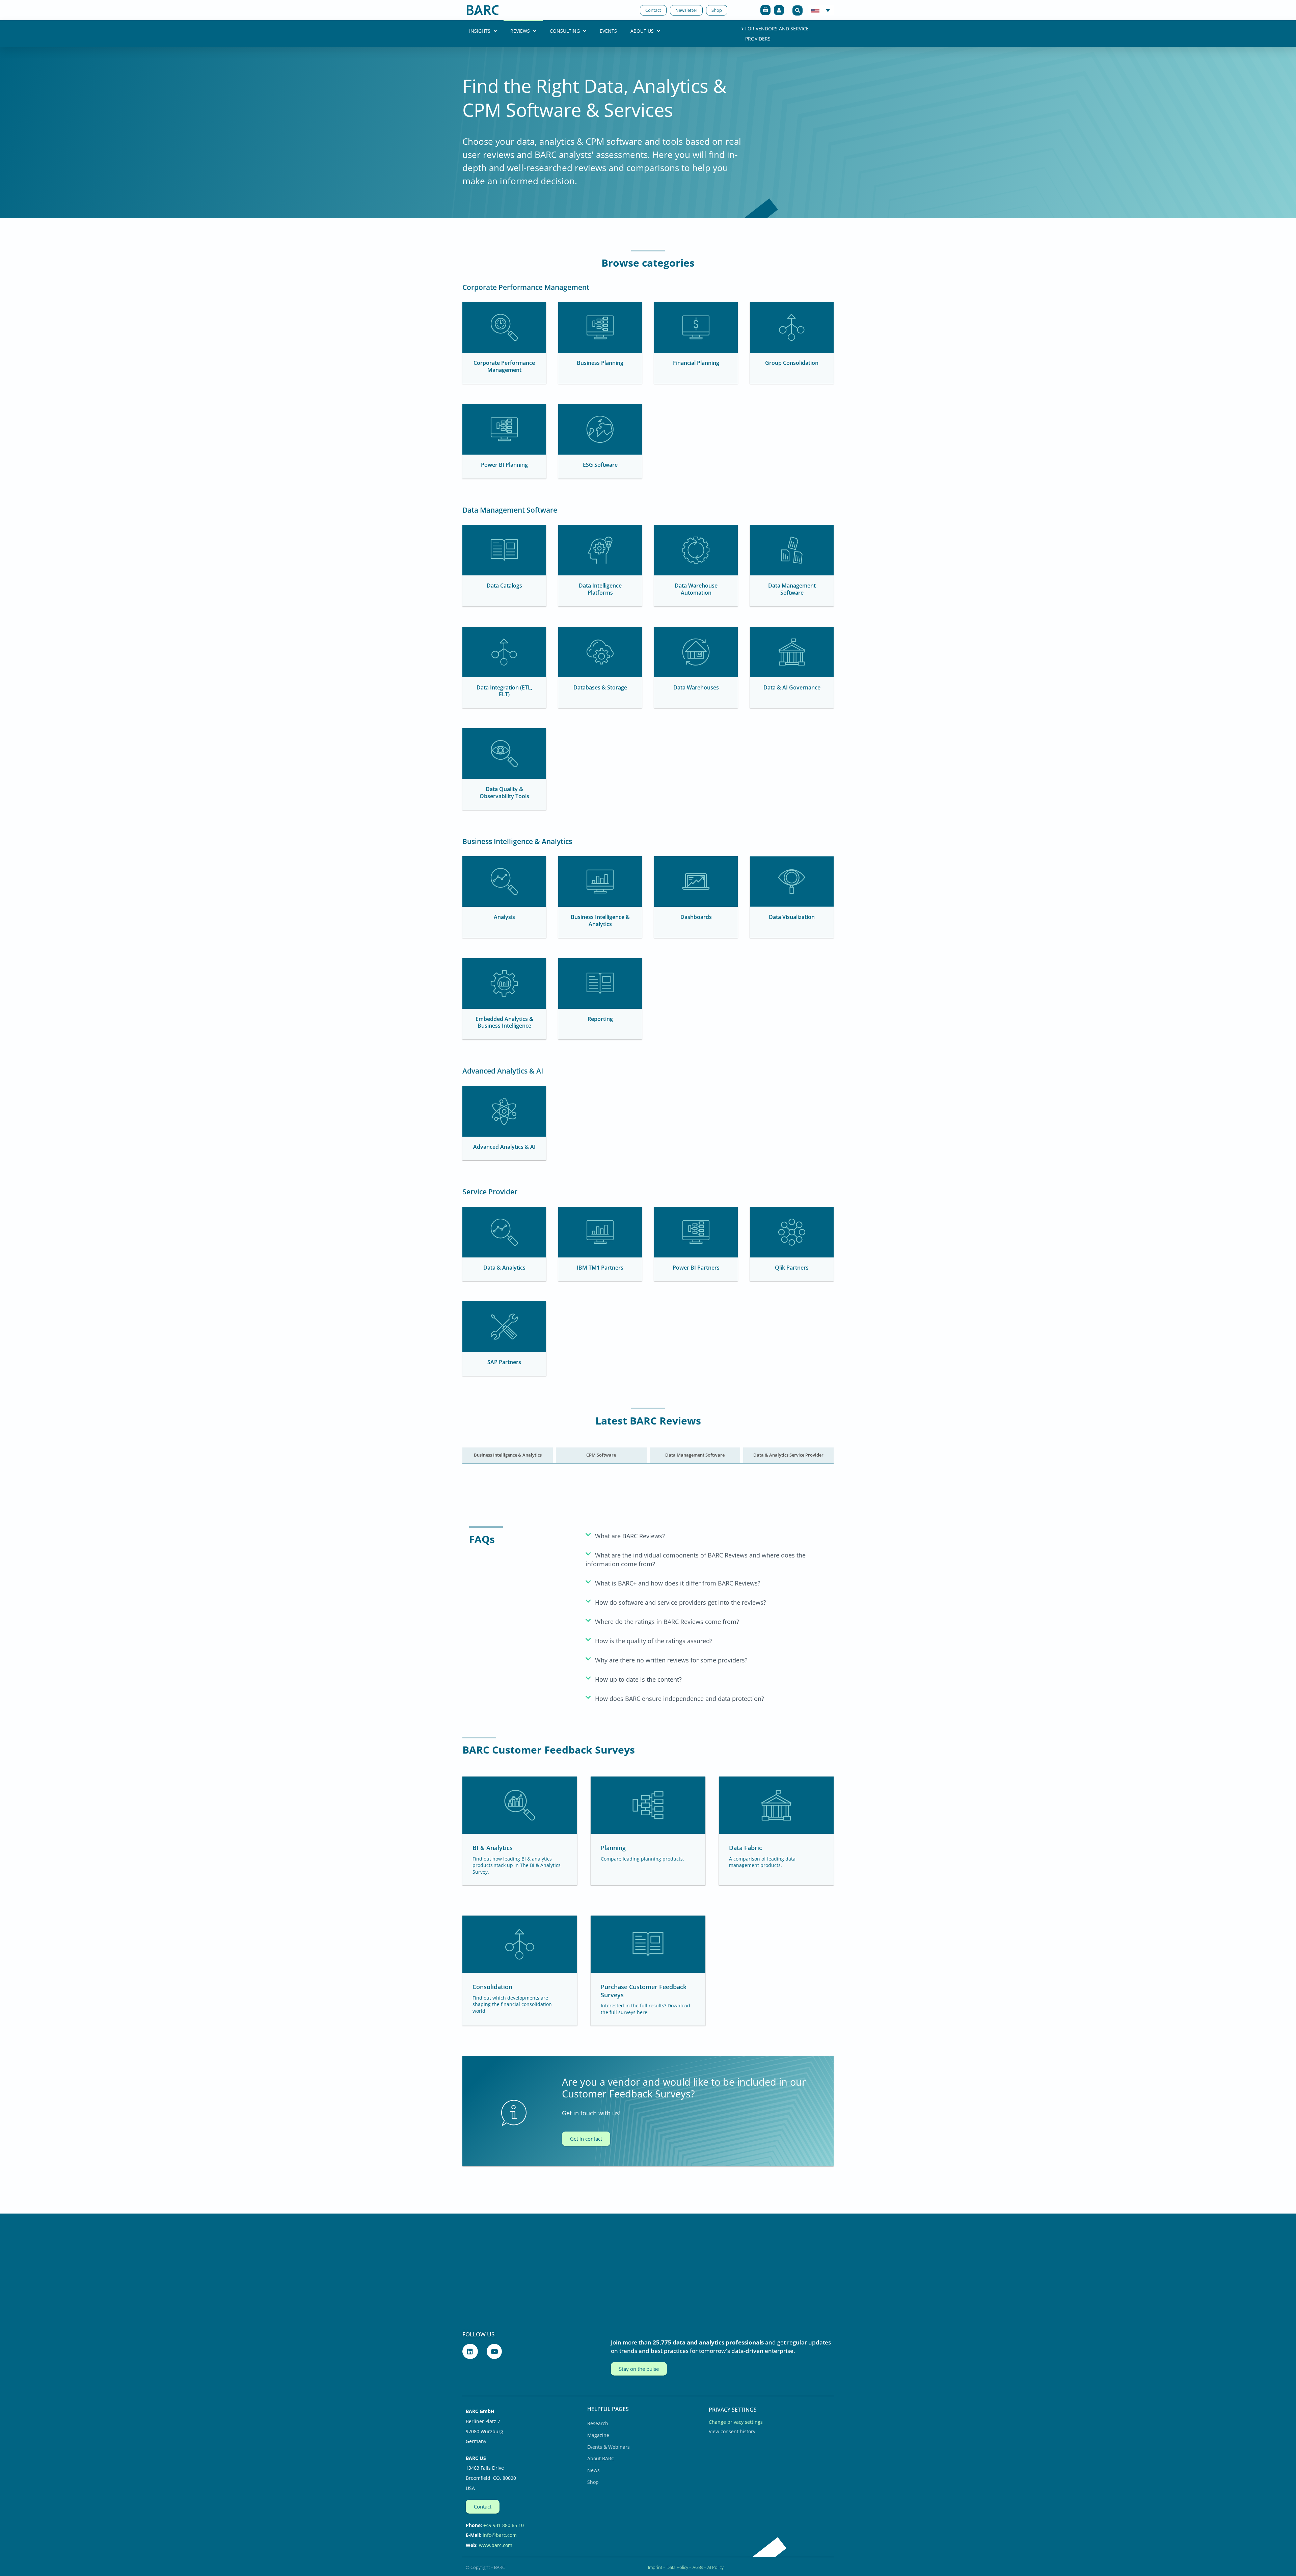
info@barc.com (500, 2535)
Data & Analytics (504, 1268)
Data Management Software (792, 589)
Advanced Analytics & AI (504, 1147)
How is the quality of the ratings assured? (654, 1641)
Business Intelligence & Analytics (600, 920)
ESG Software (600, 465)
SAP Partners (504, 1362)
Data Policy (677, 2567)
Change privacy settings (736, 2422)
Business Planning (600, 363)
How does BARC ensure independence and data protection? (680, 1699)
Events (608, 31)
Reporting (600, 1019)
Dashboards (696, 917)
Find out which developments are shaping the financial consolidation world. (512, 2004)
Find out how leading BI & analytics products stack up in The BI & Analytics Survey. (517, 1865)
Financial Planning (696, 363)
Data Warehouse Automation (696, 589)
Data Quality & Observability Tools (504, 793)
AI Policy (715, 2567)
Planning (613, 1848)
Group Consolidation (792, 363)
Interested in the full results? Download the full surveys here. (645, 2009)
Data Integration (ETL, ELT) (504, 691)
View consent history (732, 2431)
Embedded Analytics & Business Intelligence (504, 1022)
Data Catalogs (504, 586)
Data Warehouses (696, 687)
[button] (798, 10)
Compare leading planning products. (642, 1859)
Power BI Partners (696, 1268)
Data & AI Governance (792, 687)
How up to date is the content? (638, 1679)
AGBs (698, 2567)
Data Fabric (746, 1848)
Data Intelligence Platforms (600, 589)
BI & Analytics (493, 1848)
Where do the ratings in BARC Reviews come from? (667, 1622)
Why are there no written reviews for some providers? (671, 1660)
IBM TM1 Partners (600, 1268)
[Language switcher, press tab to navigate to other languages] (821, 10)
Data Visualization (792, 917)
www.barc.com (496, 2545)
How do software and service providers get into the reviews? (681, 1602)
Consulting (565, 31)
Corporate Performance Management (504, 366)
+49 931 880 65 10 (504, 2525)
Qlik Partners (792, 1268)
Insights (480, 31)
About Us (642, 31)
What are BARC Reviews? (630, 1536)
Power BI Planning (504, 465)
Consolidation (492, 1987)
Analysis (504, 917)
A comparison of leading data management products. (762, 1862)
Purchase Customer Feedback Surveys (644, 1991)
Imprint (655, 2567)
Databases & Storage (600, 687)
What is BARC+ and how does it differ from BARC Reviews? (678, 1583)
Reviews (520, 31)
